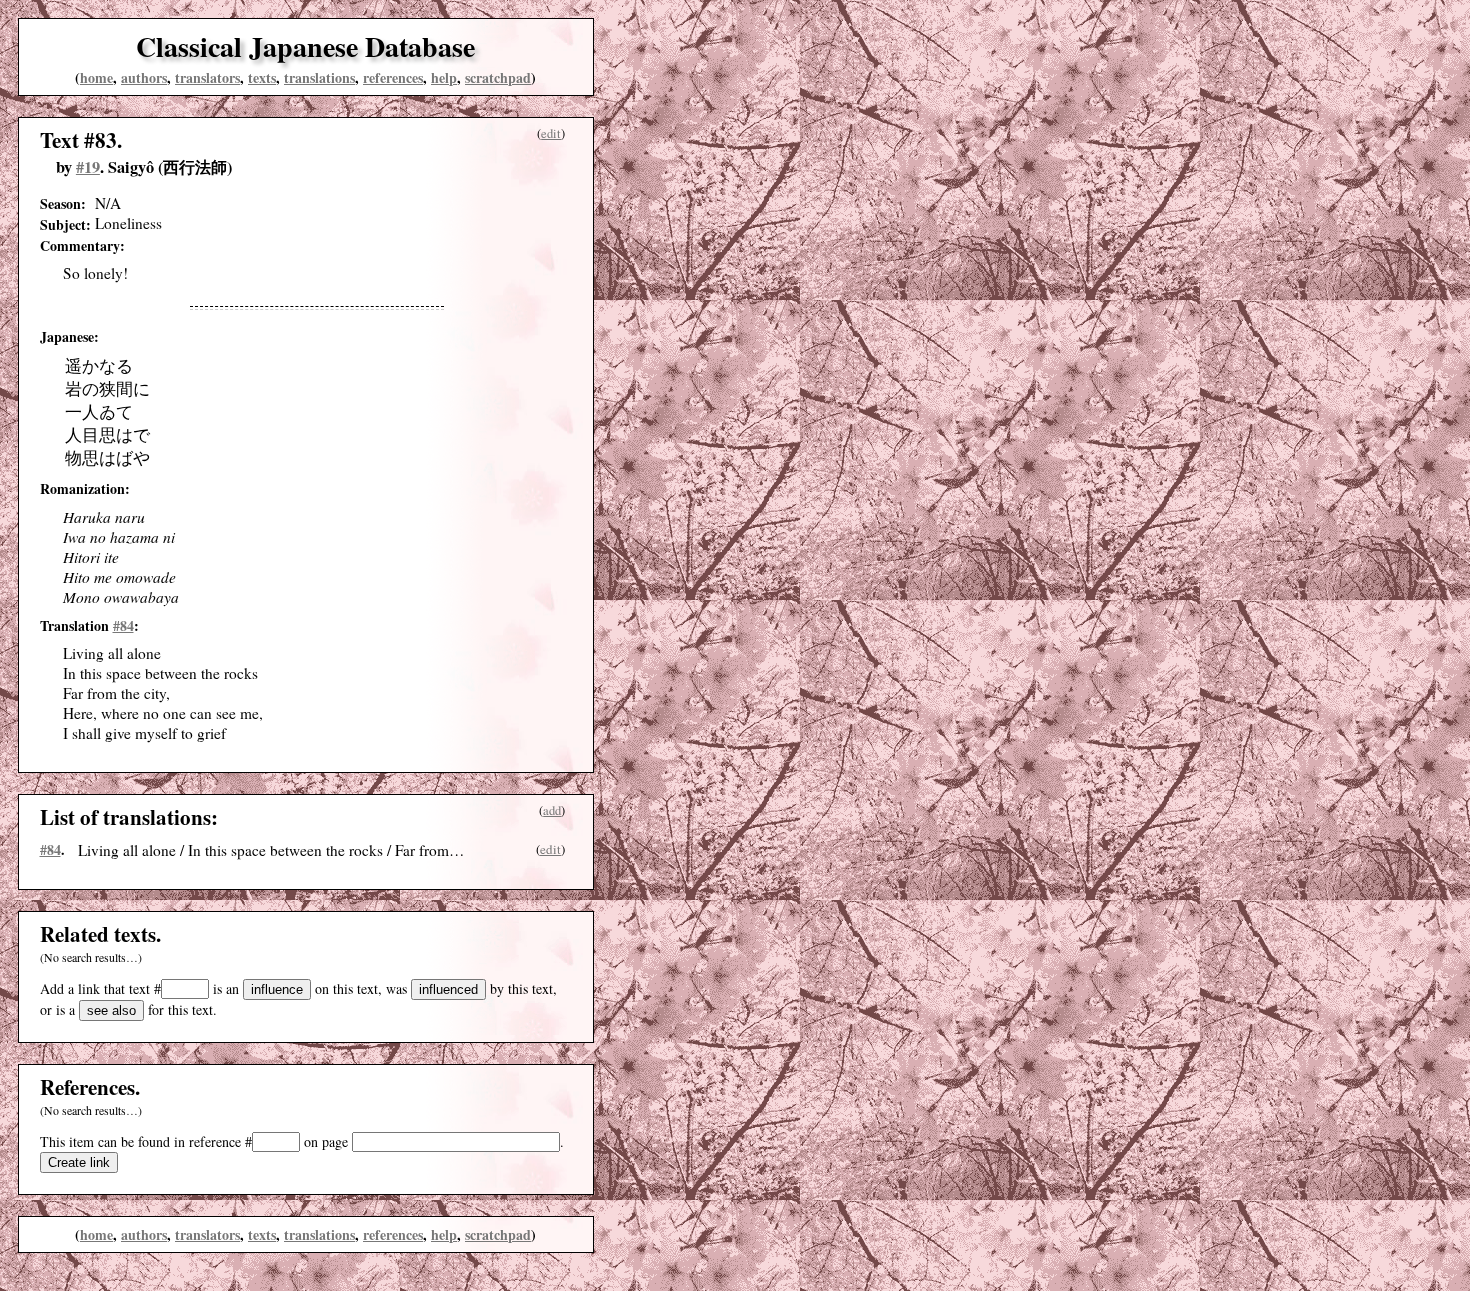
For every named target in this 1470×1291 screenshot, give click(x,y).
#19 (88, 167)
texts (262, 77)
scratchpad (498, 77)
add (552, 810)
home (96, 77)
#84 (123, 625)
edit (551, 133)
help (444, 77)
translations (319, 77)
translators (207, 77)
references (393, 77)
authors (144, 77)
